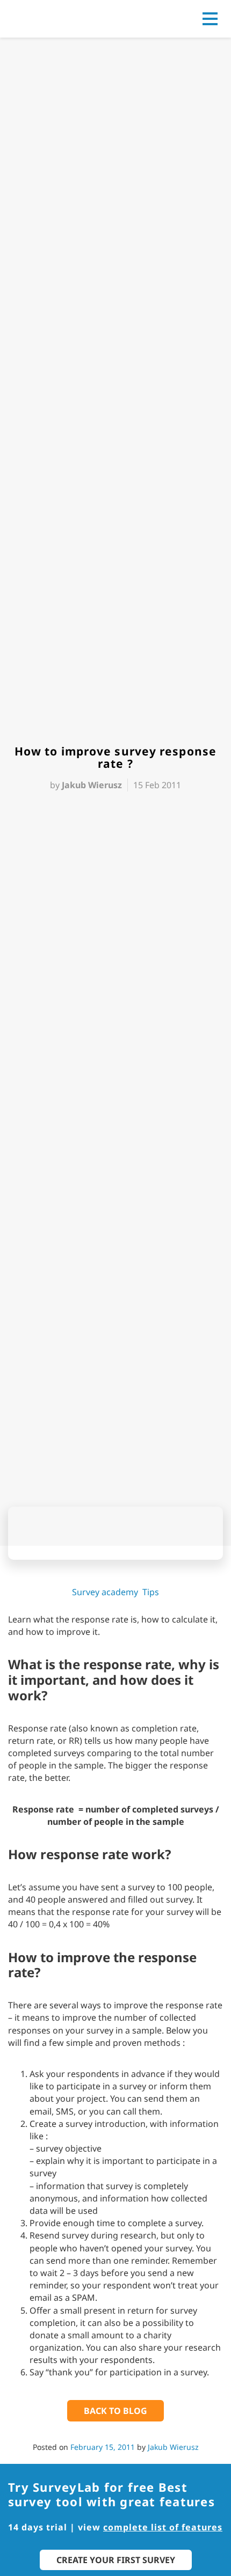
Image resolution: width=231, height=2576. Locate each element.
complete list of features (163, 2527)
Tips (151, 1592)
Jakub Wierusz (173, 2447)
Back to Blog (115, 2411)
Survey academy (105, 1592)
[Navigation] (210, 19)
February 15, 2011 (103, 2447)
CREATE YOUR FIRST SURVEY (116, 2560)
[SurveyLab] (56, 18)
